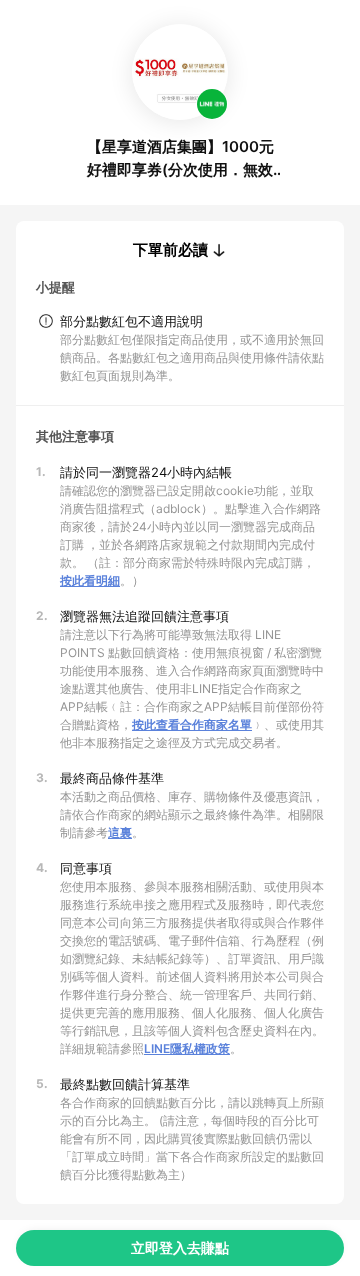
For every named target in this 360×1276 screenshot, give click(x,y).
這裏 (120, 832)
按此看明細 (90, 580)
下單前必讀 (170, 250)
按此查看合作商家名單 (192, 724)
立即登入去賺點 (180, 1247)
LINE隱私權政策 (187, 1048)
